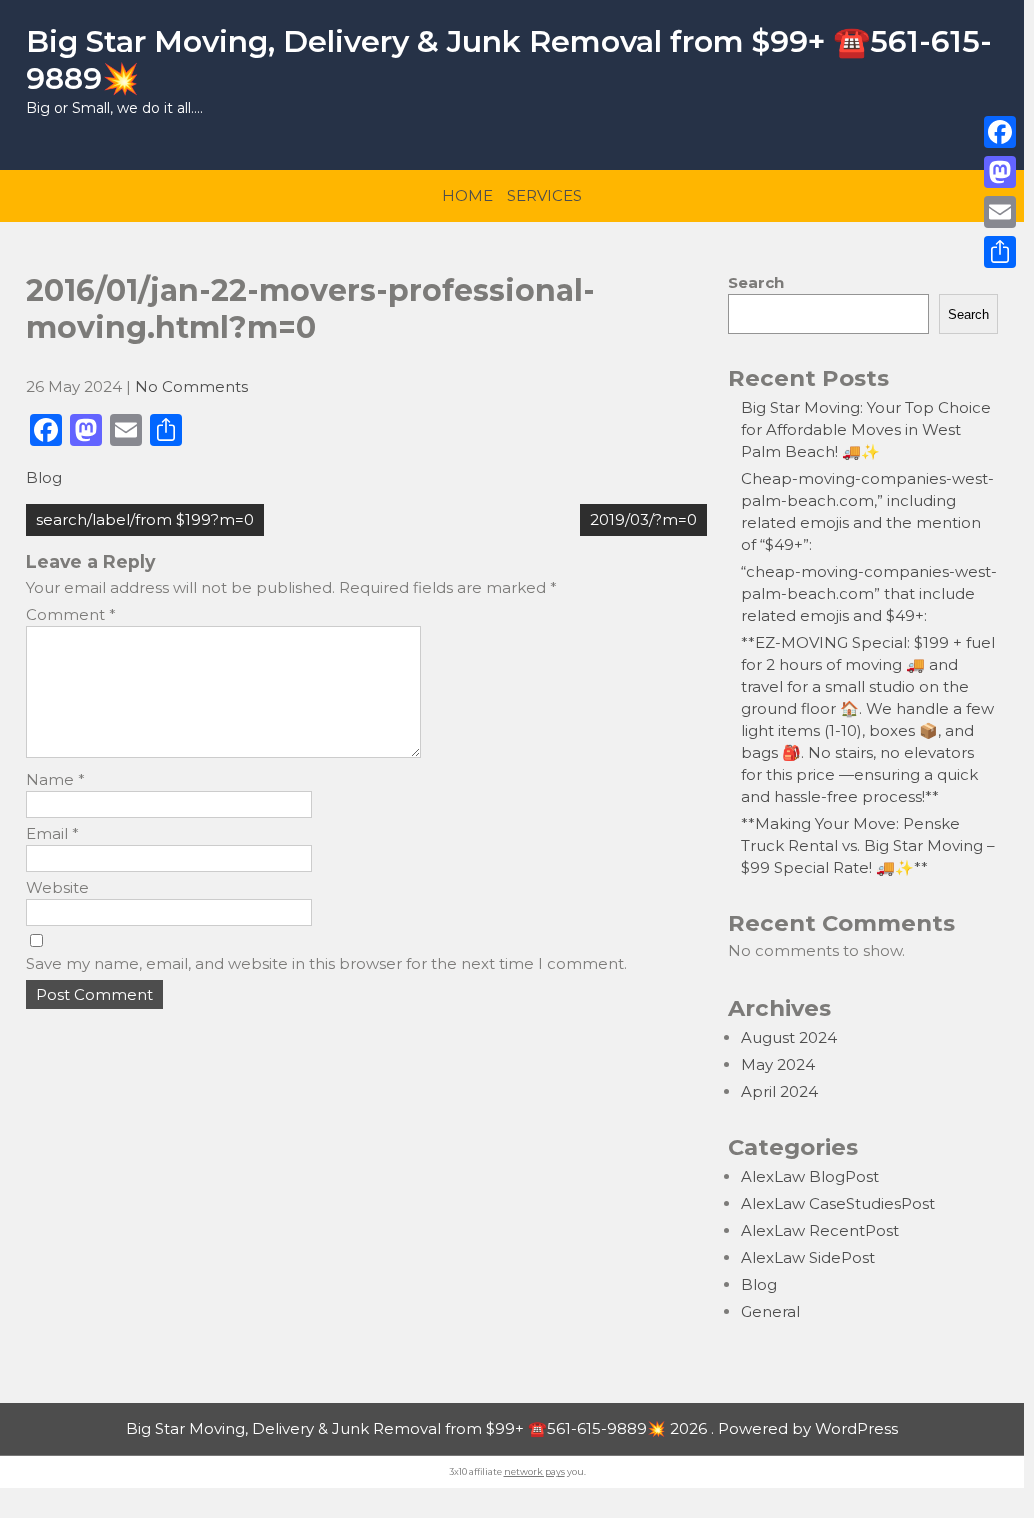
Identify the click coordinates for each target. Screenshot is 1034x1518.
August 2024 (789, 1037)
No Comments (191, 386)
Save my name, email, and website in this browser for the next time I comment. (326, 963)
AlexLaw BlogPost (810, 1176)
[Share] (1000, 252)
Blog (44, 477)
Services (544, 195)
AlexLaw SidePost (808, 1257)
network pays (534, 1471)
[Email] (1000, 212)
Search (756, 282)
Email (52, 833)
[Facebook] (1000, 132)
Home (467, 195)
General (770, 1311)
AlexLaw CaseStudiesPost (838, 1203)
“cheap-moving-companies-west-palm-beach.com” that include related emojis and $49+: (869, 593)
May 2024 (778, 1064)
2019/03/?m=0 (643, 519)
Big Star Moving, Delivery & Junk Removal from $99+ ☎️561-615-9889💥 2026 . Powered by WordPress (512, 1428)
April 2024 (779, 1091)
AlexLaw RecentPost (820, 1230)
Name (55, 779)
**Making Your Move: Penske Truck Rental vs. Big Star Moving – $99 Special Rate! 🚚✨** (868, 845)
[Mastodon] (1000, 172)
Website (57, 887)
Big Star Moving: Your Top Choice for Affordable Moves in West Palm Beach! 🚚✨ (866, 429)
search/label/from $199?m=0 (145, 519)
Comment (71, 614)
